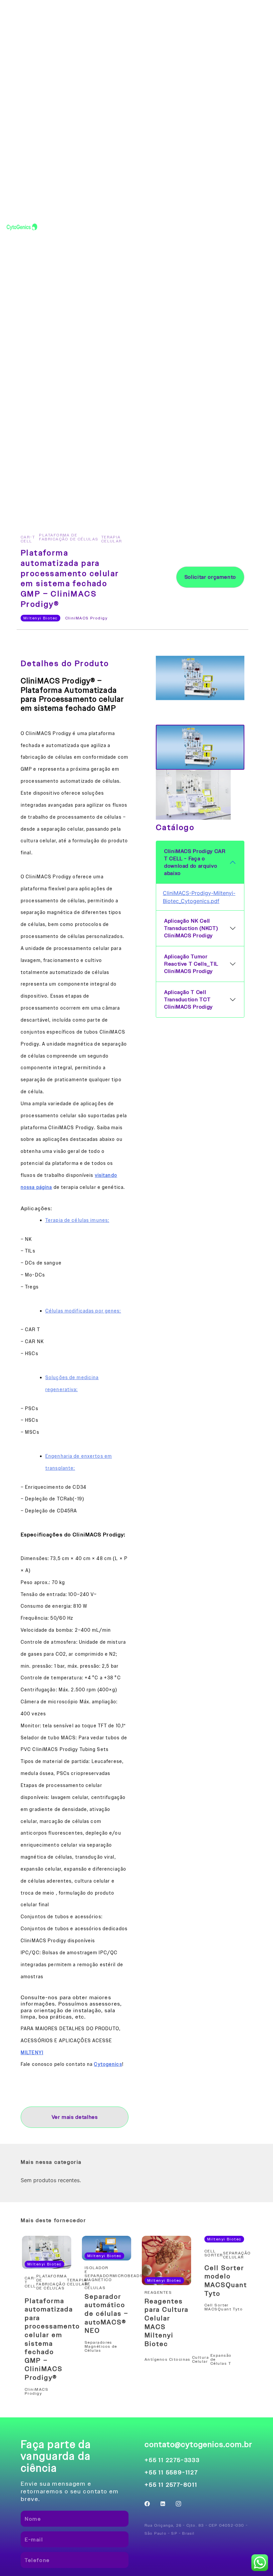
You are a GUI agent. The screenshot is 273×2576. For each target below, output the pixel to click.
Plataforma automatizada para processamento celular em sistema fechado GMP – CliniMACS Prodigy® (52, 2339)
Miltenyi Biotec (40, 618)
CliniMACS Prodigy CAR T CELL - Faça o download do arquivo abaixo (195, 862)
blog (167, 227)
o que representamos (71, 227)
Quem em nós (250, 227)
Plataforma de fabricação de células (69, 539)
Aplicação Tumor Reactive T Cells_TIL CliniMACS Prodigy (191, 964)
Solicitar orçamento (210, 577)
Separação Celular (237, 2255)
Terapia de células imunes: (77, 1220)
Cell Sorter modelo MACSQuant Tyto (226, 2281)
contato (206, 227)
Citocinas (180, 2359)
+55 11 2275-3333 (172, 2460)
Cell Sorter (214, 2255)
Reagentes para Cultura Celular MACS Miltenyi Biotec (166, 2322)
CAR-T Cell (28, 539)
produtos (127, 227)
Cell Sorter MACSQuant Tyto (224, 2307)
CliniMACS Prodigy (86, 618)
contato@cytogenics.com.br (198, 2444)
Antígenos (156, 2359)
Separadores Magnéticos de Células (101, 2346)
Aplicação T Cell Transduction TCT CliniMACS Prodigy (188, 1000)
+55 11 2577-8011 (171, 2485)
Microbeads (128, 2278)
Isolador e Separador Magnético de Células (99, 2278)
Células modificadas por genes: (83, 1311)
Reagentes (160, 2292)
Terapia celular (113, 539)
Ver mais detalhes (75, 2117)
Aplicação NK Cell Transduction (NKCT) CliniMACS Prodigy (191, 928)
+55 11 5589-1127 (171, 2472)
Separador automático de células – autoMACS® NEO (107, 2313)
